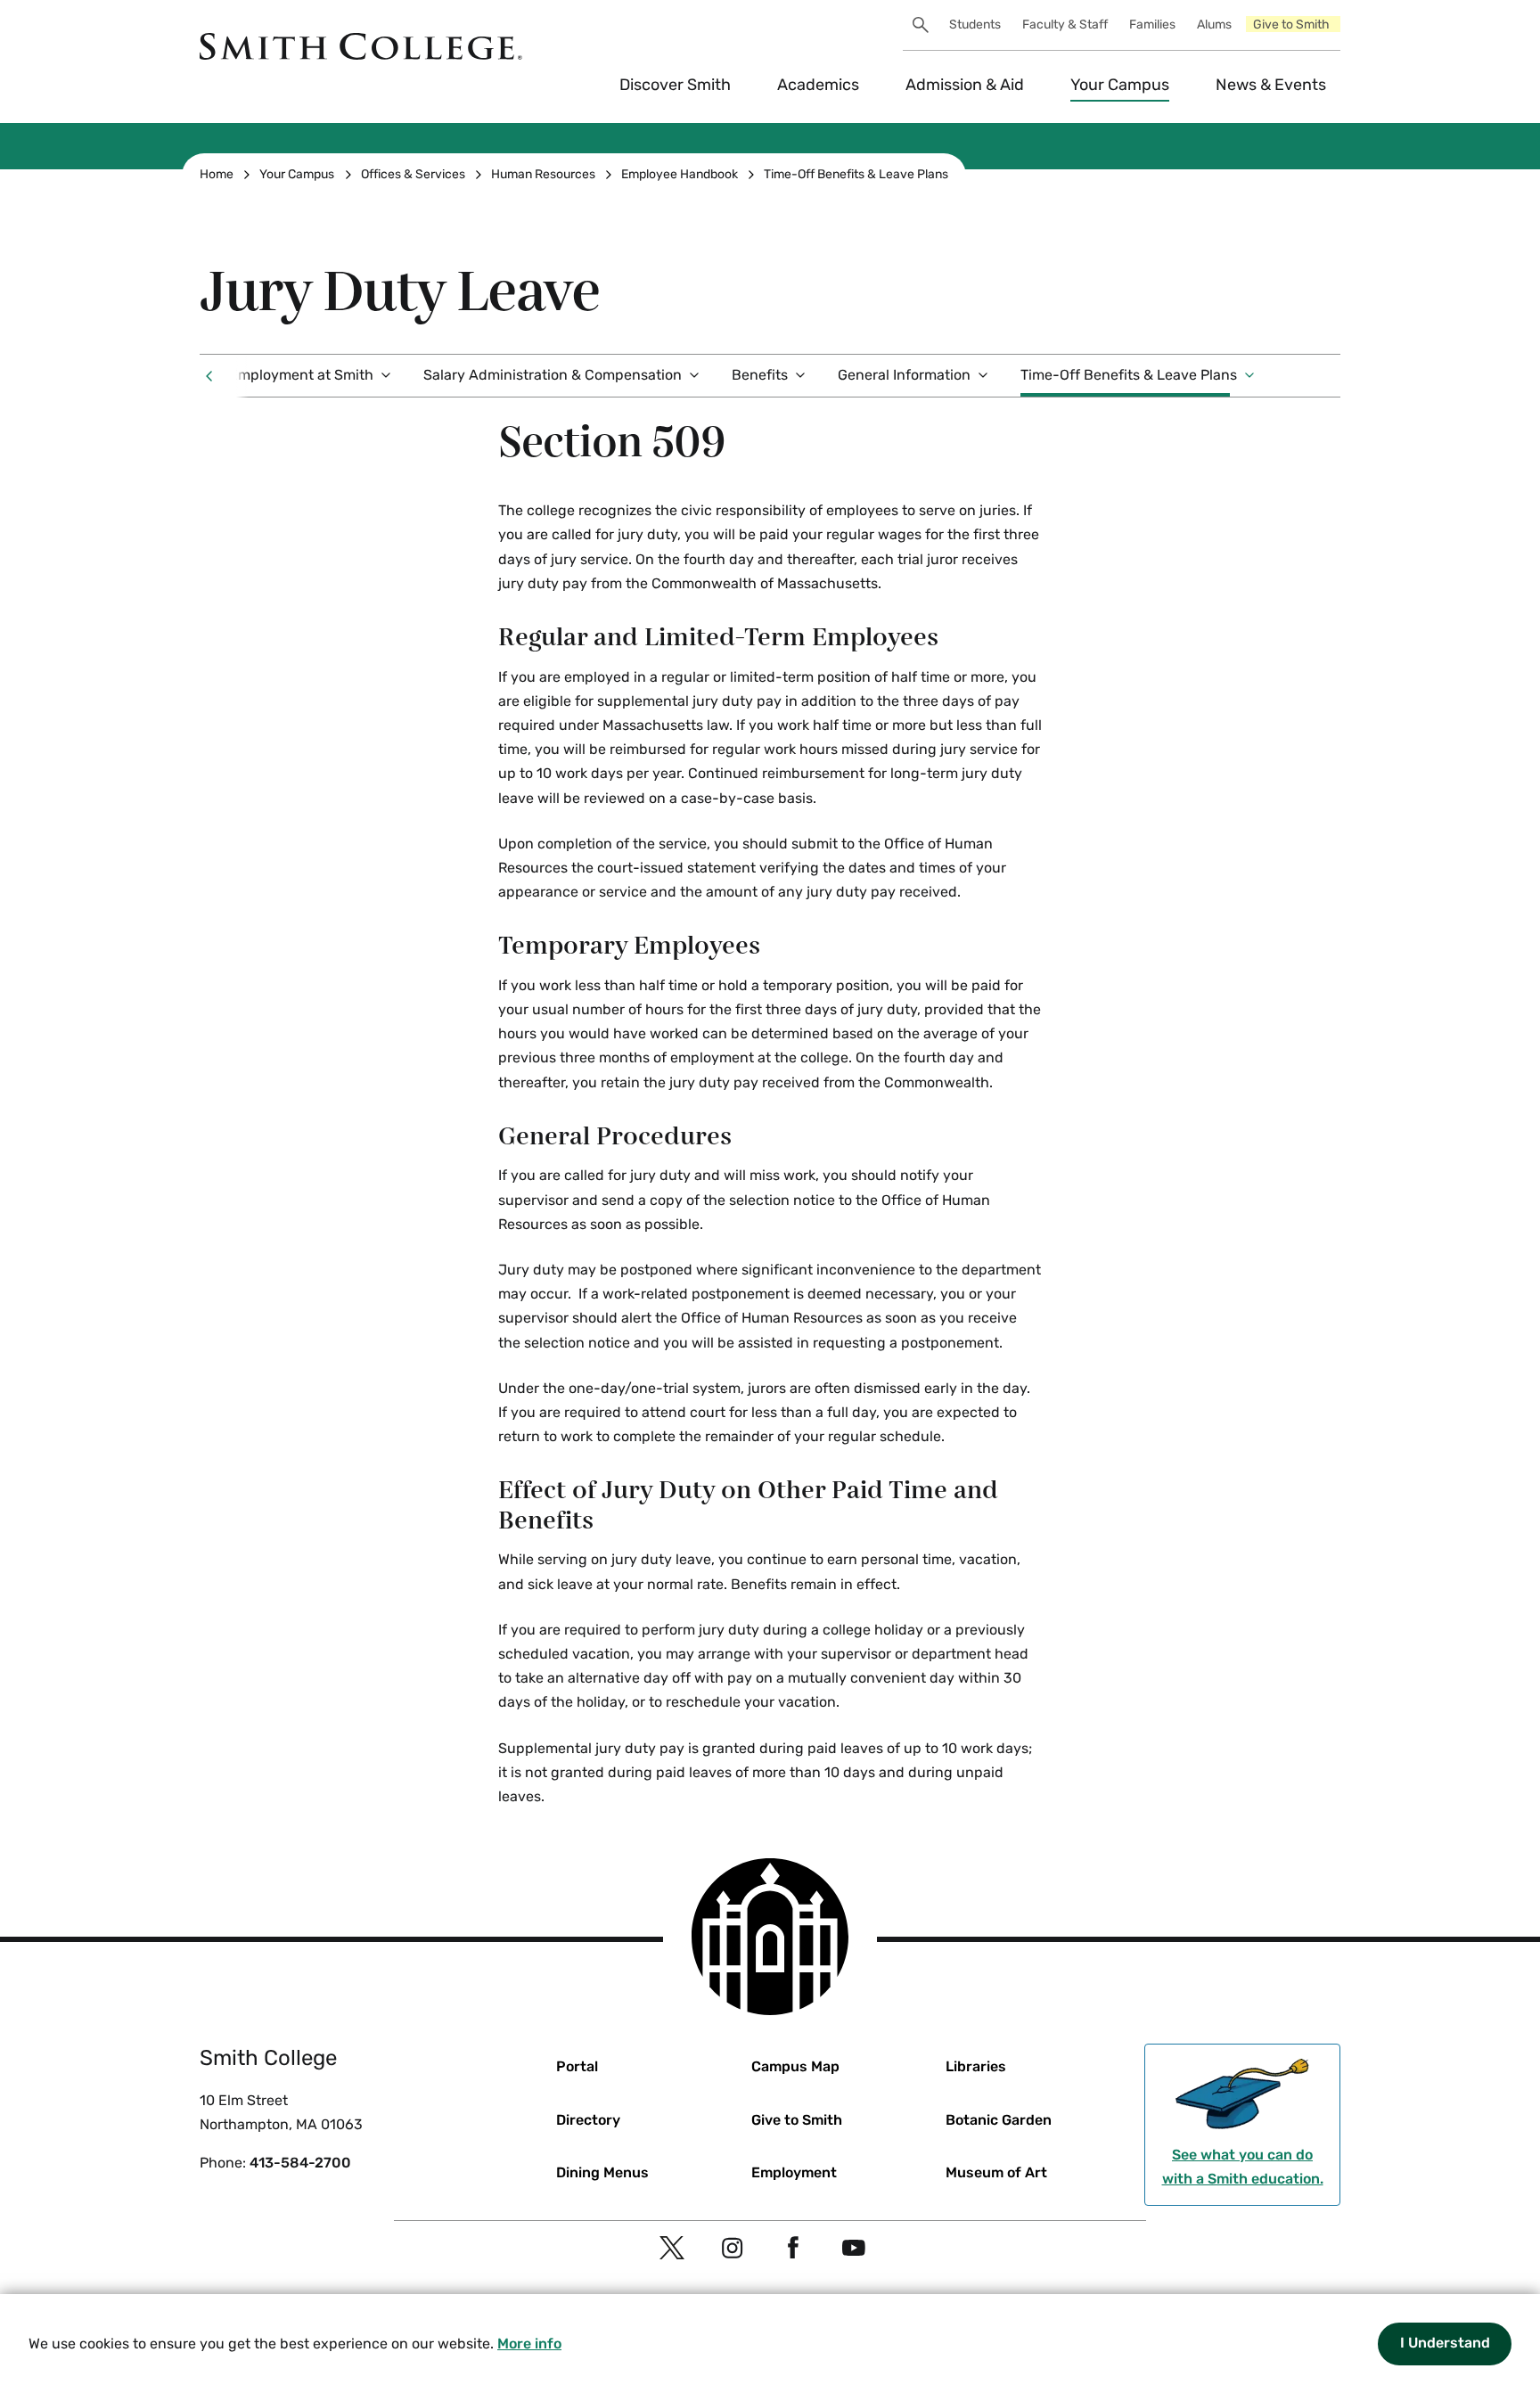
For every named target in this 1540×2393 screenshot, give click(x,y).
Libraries (976, 2066)
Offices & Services (413, 174)
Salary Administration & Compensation (553, 375)
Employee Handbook (680, 174)
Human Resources (543, 174)
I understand (1445, 2343)
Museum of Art (996, 2172)
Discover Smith (675, 85)
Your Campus (1120, 85)
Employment (794, 2172)
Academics (818, 85)
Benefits (760, 375)
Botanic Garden (999, 2120)
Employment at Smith (301, 375)
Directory (588, 2120)
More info (529, 2344)
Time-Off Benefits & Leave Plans (856, 174)
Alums (1214, 25)
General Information (904, 375)
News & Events (1271, 85)
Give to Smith (1291, 25)
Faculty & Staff (1065, 25)
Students (975, 25)
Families (1152, 25)
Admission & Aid (965, 85)
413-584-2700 (300, 2163)
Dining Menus (602, 2172)
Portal (577, 2066)
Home (217, 174)
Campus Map (795, 2066)
